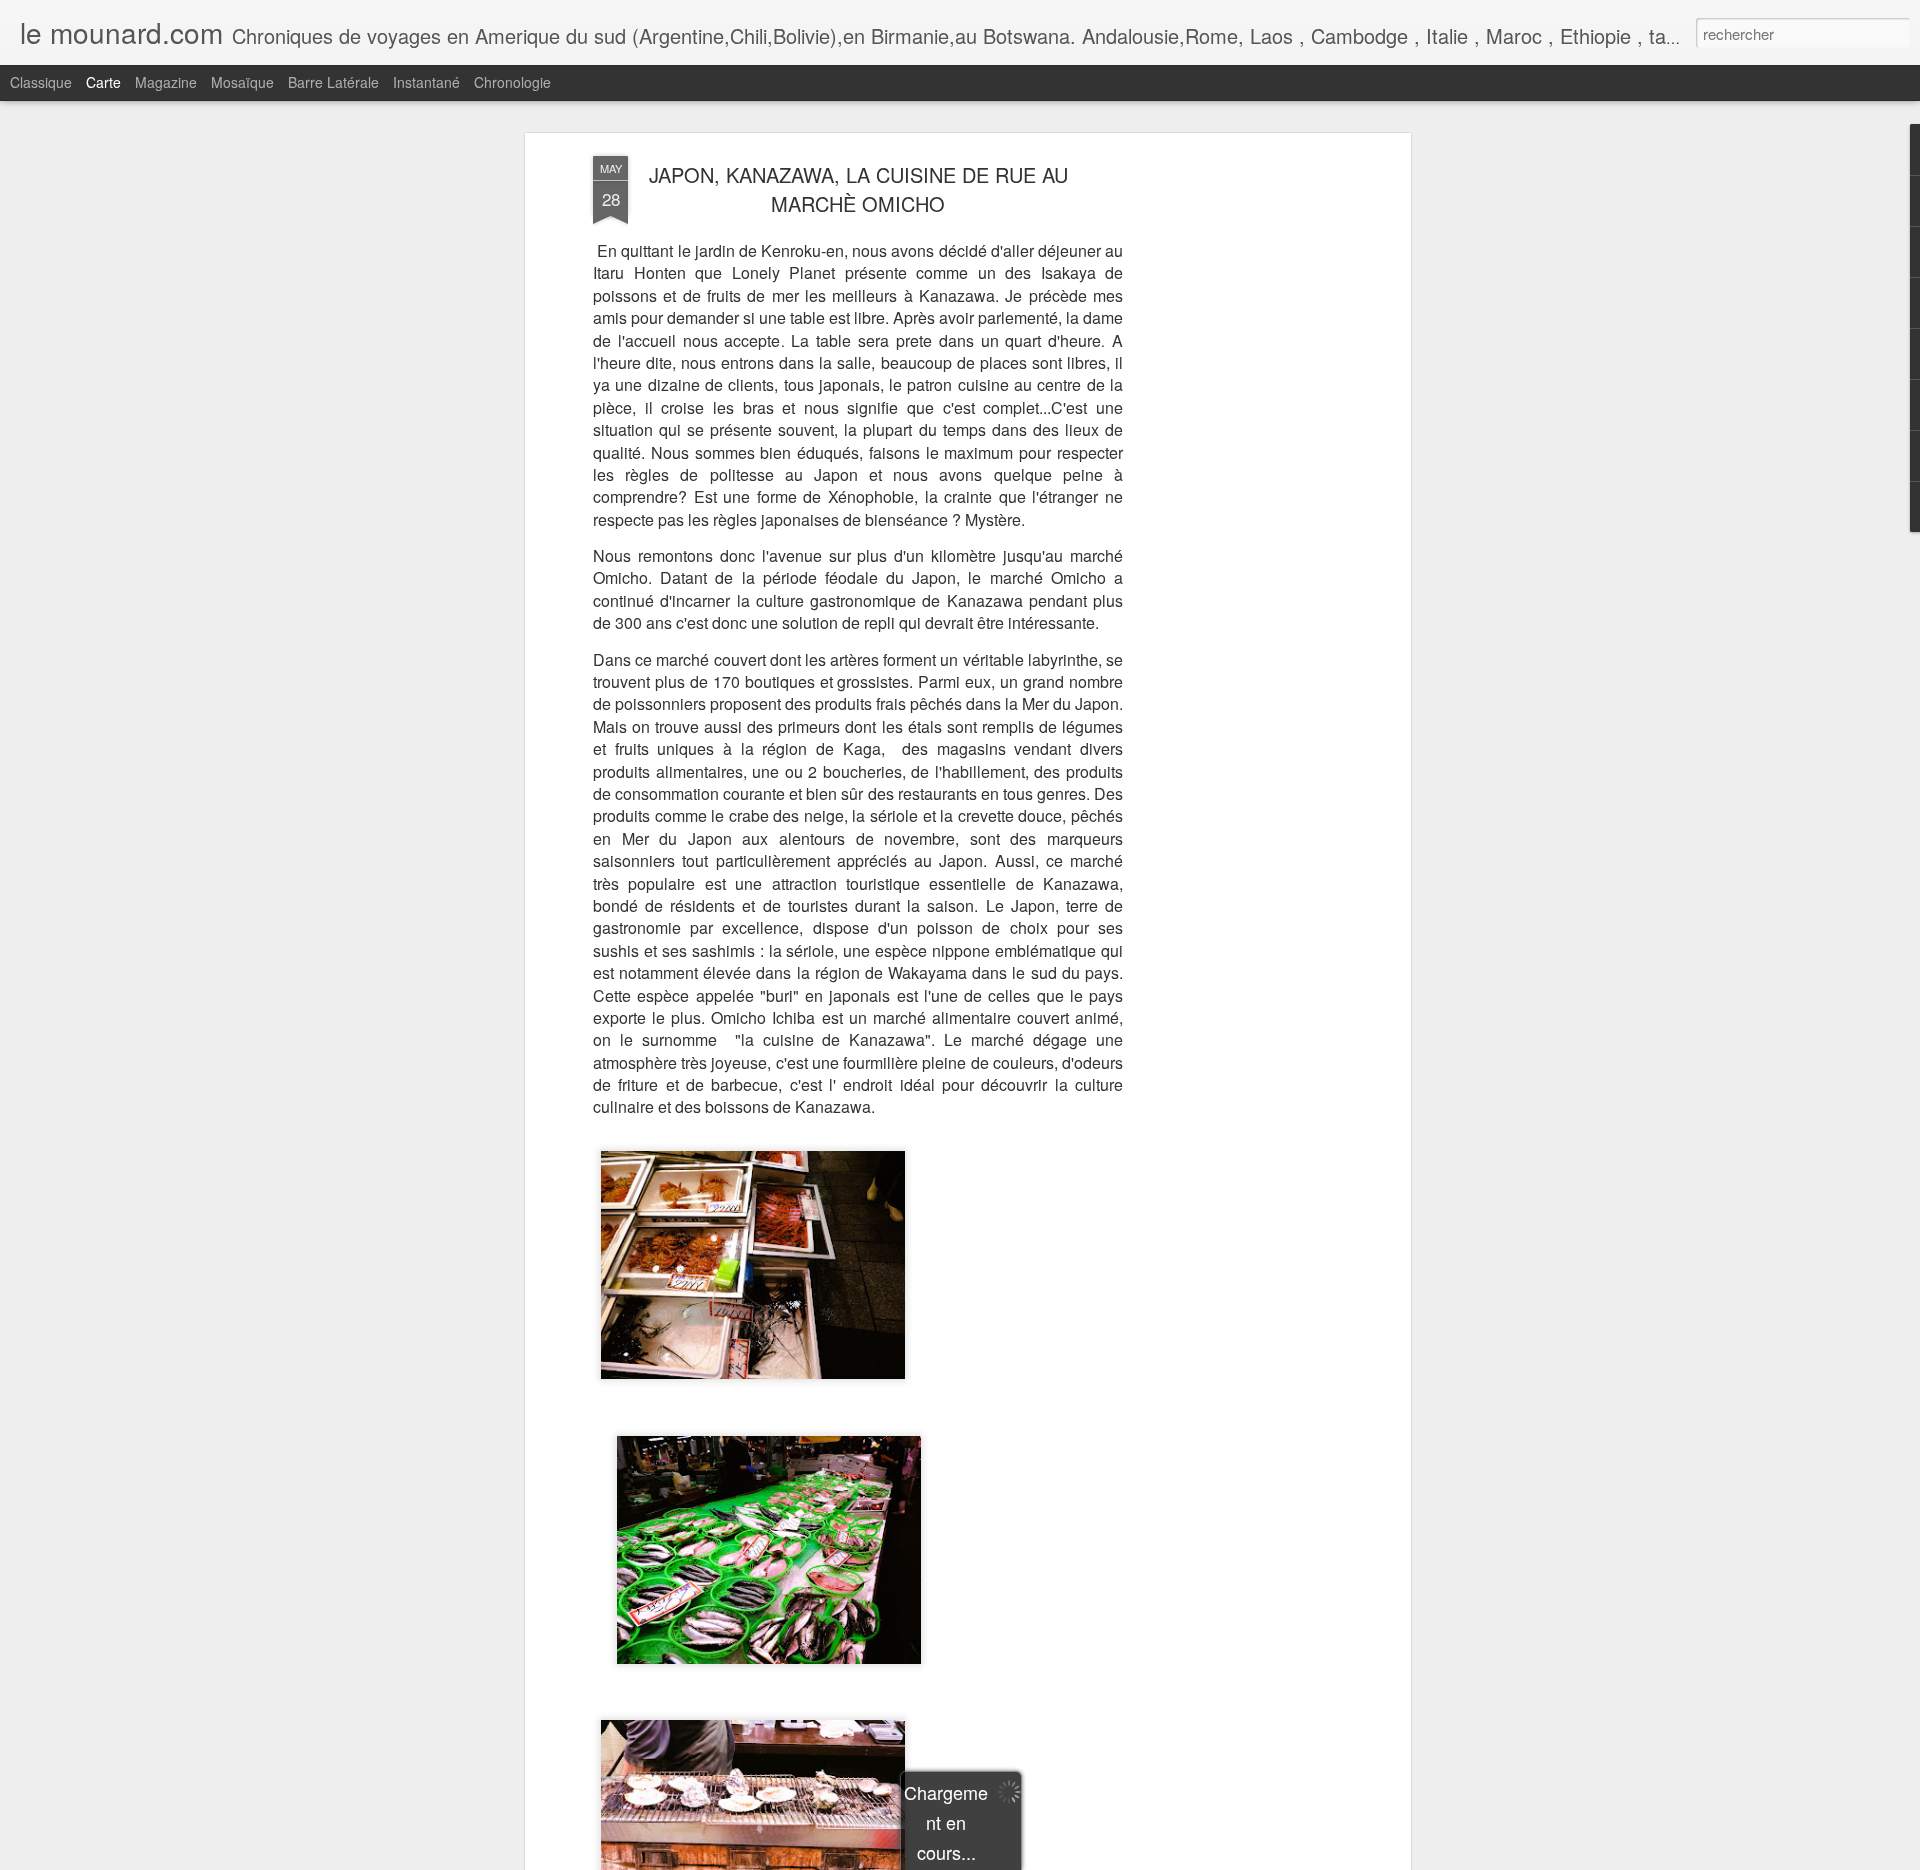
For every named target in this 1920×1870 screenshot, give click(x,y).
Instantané (426, 82)
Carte (103, 82)
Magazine (166, 82)
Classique (41, 82)
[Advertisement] (1233, 471)
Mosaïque (242, 82)
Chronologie (512, 82)
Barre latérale (333, 82)
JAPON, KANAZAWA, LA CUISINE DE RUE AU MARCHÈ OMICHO (858, 189)
